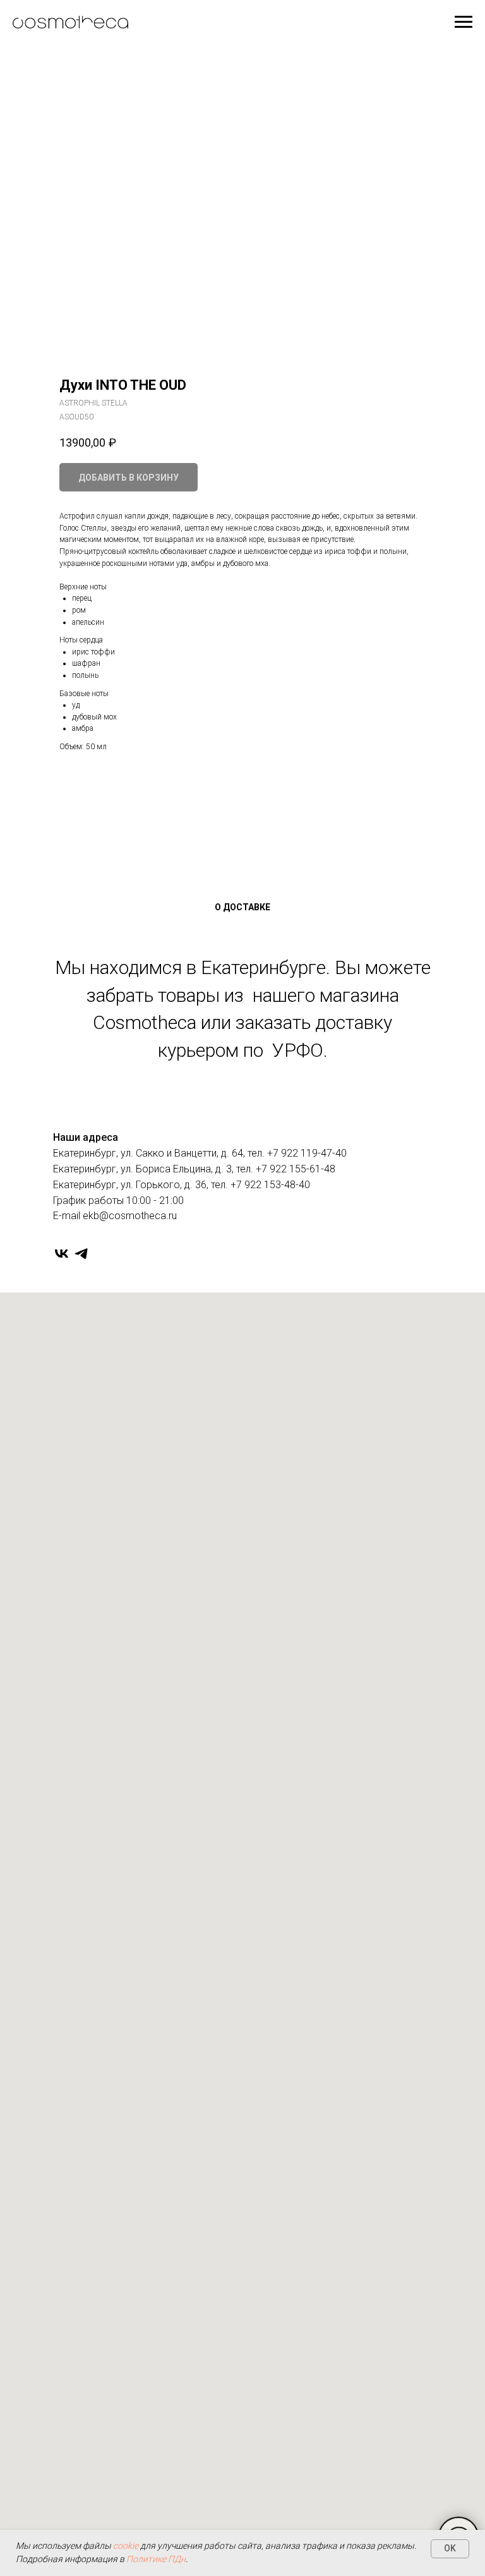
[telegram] (81, 1254)
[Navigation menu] (464, 22)
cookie (126, 2546)
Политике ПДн (156, 2559)
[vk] (62, 1254)
